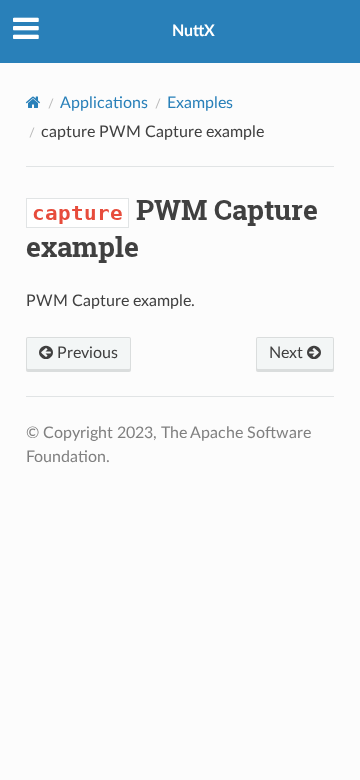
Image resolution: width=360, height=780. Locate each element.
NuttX (193, 31)
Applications (104, 103)
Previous (85, 353)
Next (288, 353)
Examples (200, 103)
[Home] (33, 102)
